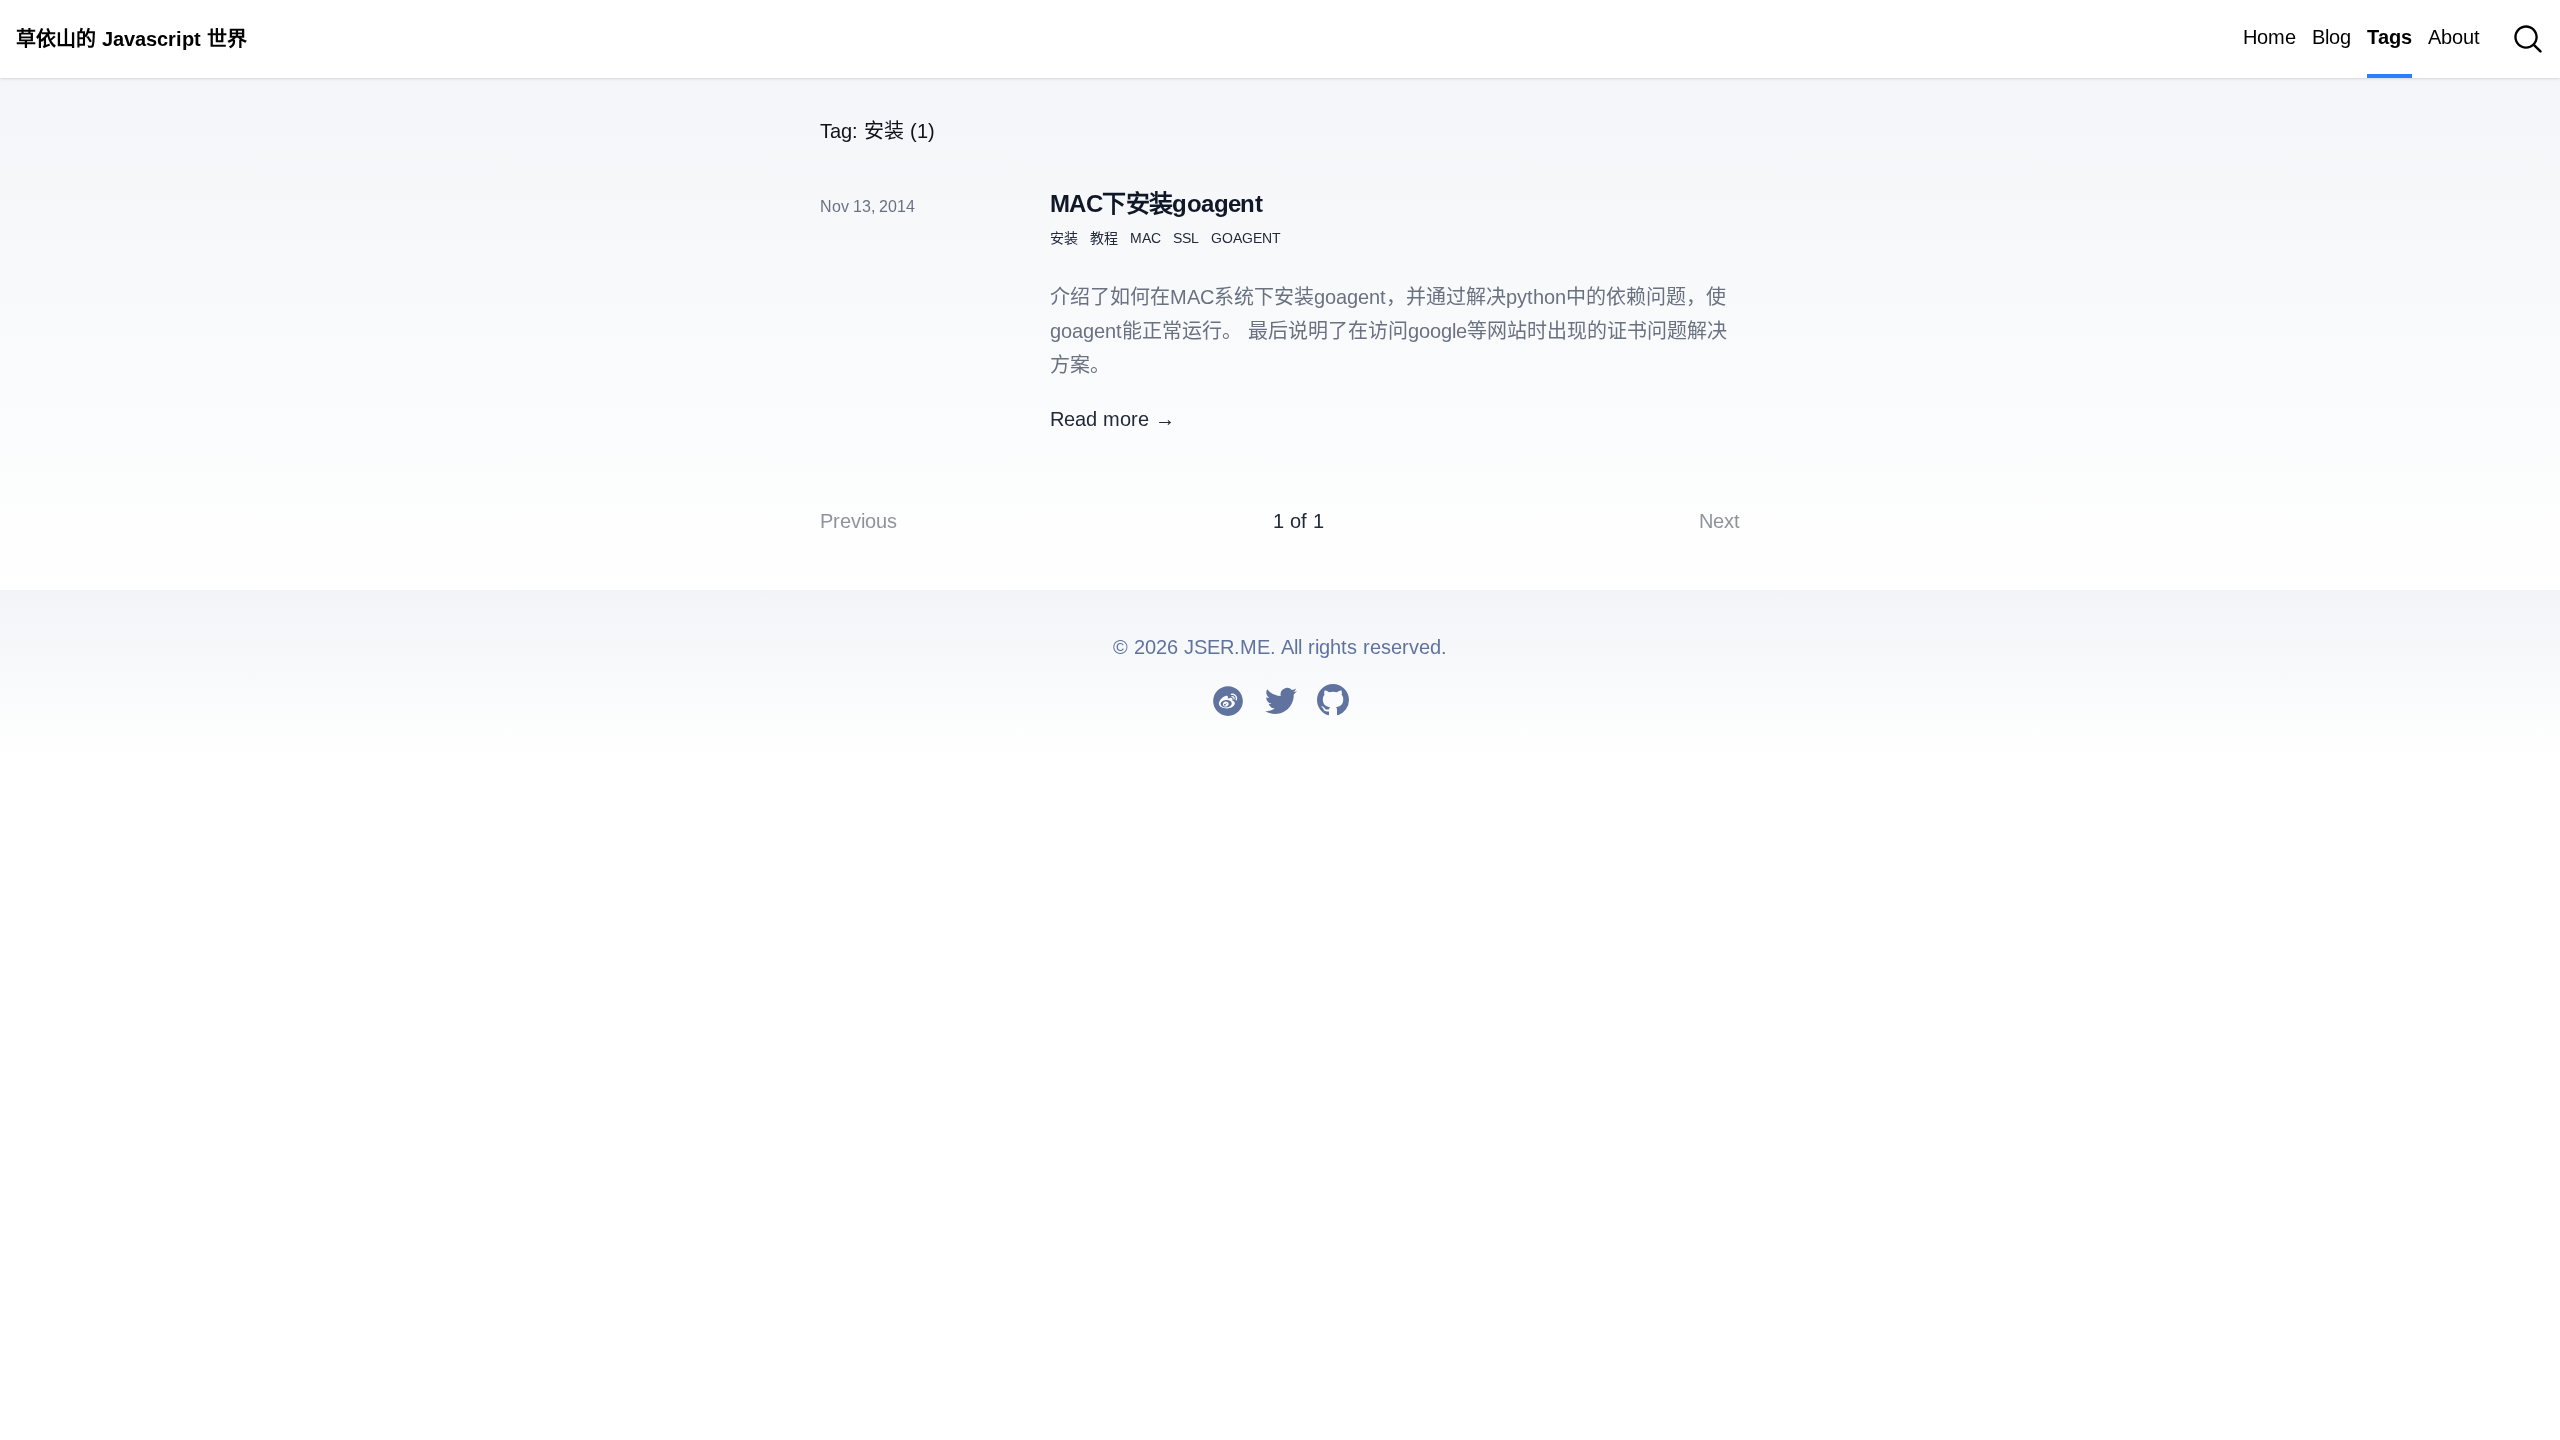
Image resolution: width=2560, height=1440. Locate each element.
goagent (1246, 238)
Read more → (1112, 419)
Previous (858, 521)
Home (2269, 37)
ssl (1186, 238)
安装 (1064, 238)
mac (1145, 238)
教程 (1104, 238)
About (2454, 37)
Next (1719, 521)
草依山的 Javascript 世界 (131, 39)
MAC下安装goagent (1156, 203)
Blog (2331, 37)
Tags (2389, 37)
